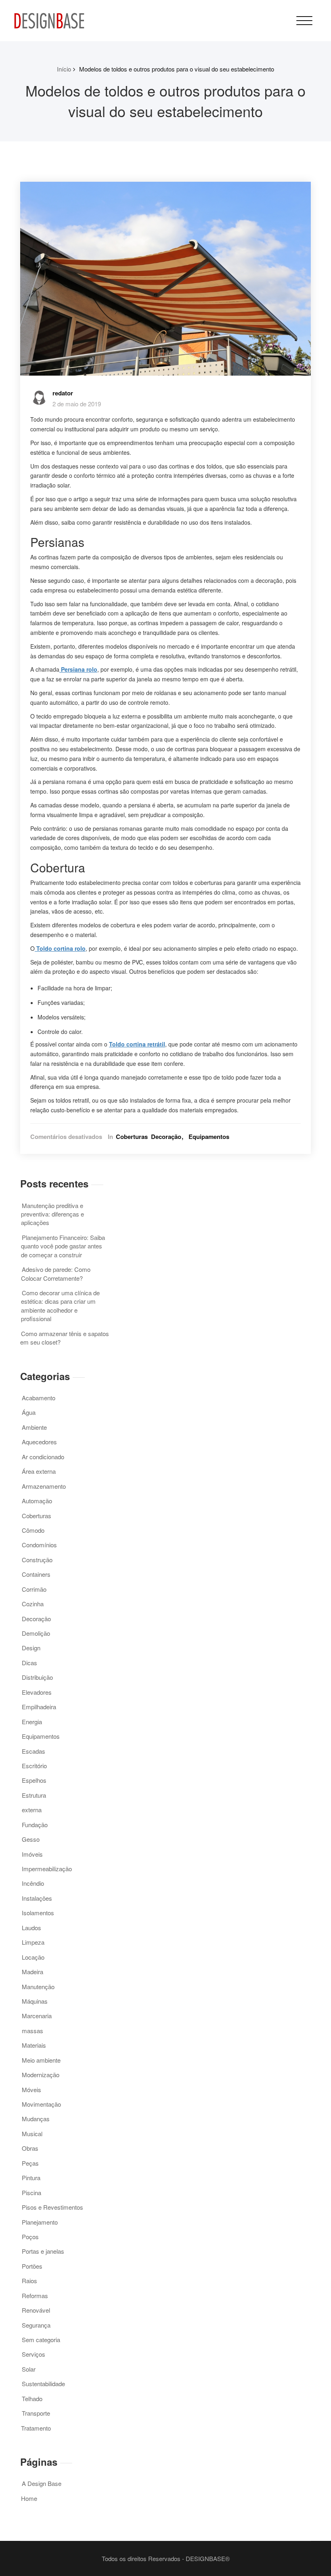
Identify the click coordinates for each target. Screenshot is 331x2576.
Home (29, 2498)
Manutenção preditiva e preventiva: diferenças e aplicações (52, 1214)
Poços (30, 2237)
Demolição (36, 1633)
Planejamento (40, 2222)
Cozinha (33, 1604)
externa (32, 1810)
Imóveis (32, 1854)
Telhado (32, 2398)
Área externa (39, 1471)
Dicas (29, 1663)
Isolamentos (38, 1913)
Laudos (31, 1928)
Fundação (35, 1825)
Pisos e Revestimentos (52, 2207)
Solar (29, 2369)
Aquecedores (39, 1442)
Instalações (37, 1898)
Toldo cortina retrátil (137, 1044)
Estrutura (34, 1795)
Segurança (36, 2325)
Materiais (34, 2045)
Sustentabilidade (43, 2384)
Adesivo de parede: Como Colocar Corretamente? (56, 1273)
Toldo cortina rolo (61, 948)
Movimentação (41, 2104)
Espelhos (34, 1780)
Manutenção (38, 1987)
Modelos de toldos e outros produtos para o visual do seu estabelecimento (177, 69)
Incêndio (33, 1883)
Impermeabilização (47, 1869)
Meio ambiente (41, 2060)
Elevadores (37, 1692)
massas (32, 2031)
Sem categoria (41, 2340)
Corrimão (34, 1589)
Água (29, 1412)
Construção (37, 1560)
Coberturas (132, 1137)
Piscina (31, 2193)
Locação (33, 1957)
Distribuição (37, 1677)
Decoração (166, 1137)
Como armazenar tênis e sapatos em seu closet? (65, 1338)
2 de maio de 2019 (77, 404)
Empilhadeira (39, 1707)
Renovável (36, 2310)
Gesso (31, 1839)
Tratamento (36, 2428)
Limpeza (33, 1942)
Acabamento (39, 1398)
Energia (32, 1722)
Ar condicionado (43, 1457)
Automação (37, 1501)
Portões (32, 2266)
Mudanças (36, 2119)
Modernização (41, 2075)
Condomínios (39, 1545)
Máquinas (35, 2001)
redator (63, 393)
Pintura (31, 2178)
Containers (36, 1574)
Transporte (36, 2413)
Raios (29, 2281)
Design (31, 1648)
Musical (32, 2134)
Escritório (34, 1766)
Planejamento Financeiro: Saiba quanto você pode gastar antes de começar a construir (63, 1246)
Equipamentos (209, 1137)
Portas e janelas (43, 2251)
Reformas (35, 2295)
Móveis (31, 2090)
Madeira (32, 1972)
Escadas (34, 1751)
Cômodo (33, 1530)
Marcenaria (37, 2016)
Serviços (34, 2354)
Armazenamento (44, 1486)
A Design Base (42, 2483)
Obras (30, 2148)
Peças (30, 2163)
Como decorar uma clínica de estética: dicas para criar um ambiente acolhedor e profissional (60, 1306)
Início (64, 69)
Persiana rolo (79, 669)
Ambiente (34, 1427)
